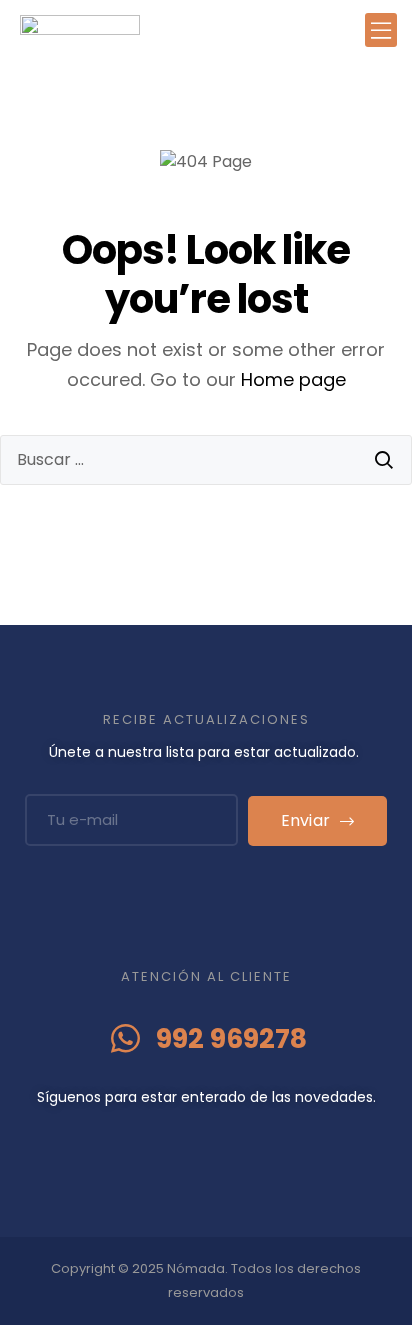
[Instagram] (225, 1137)
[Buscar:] (206, 460)
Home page (293, 379)
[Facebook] (187, 1137)
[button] (381, 30)
